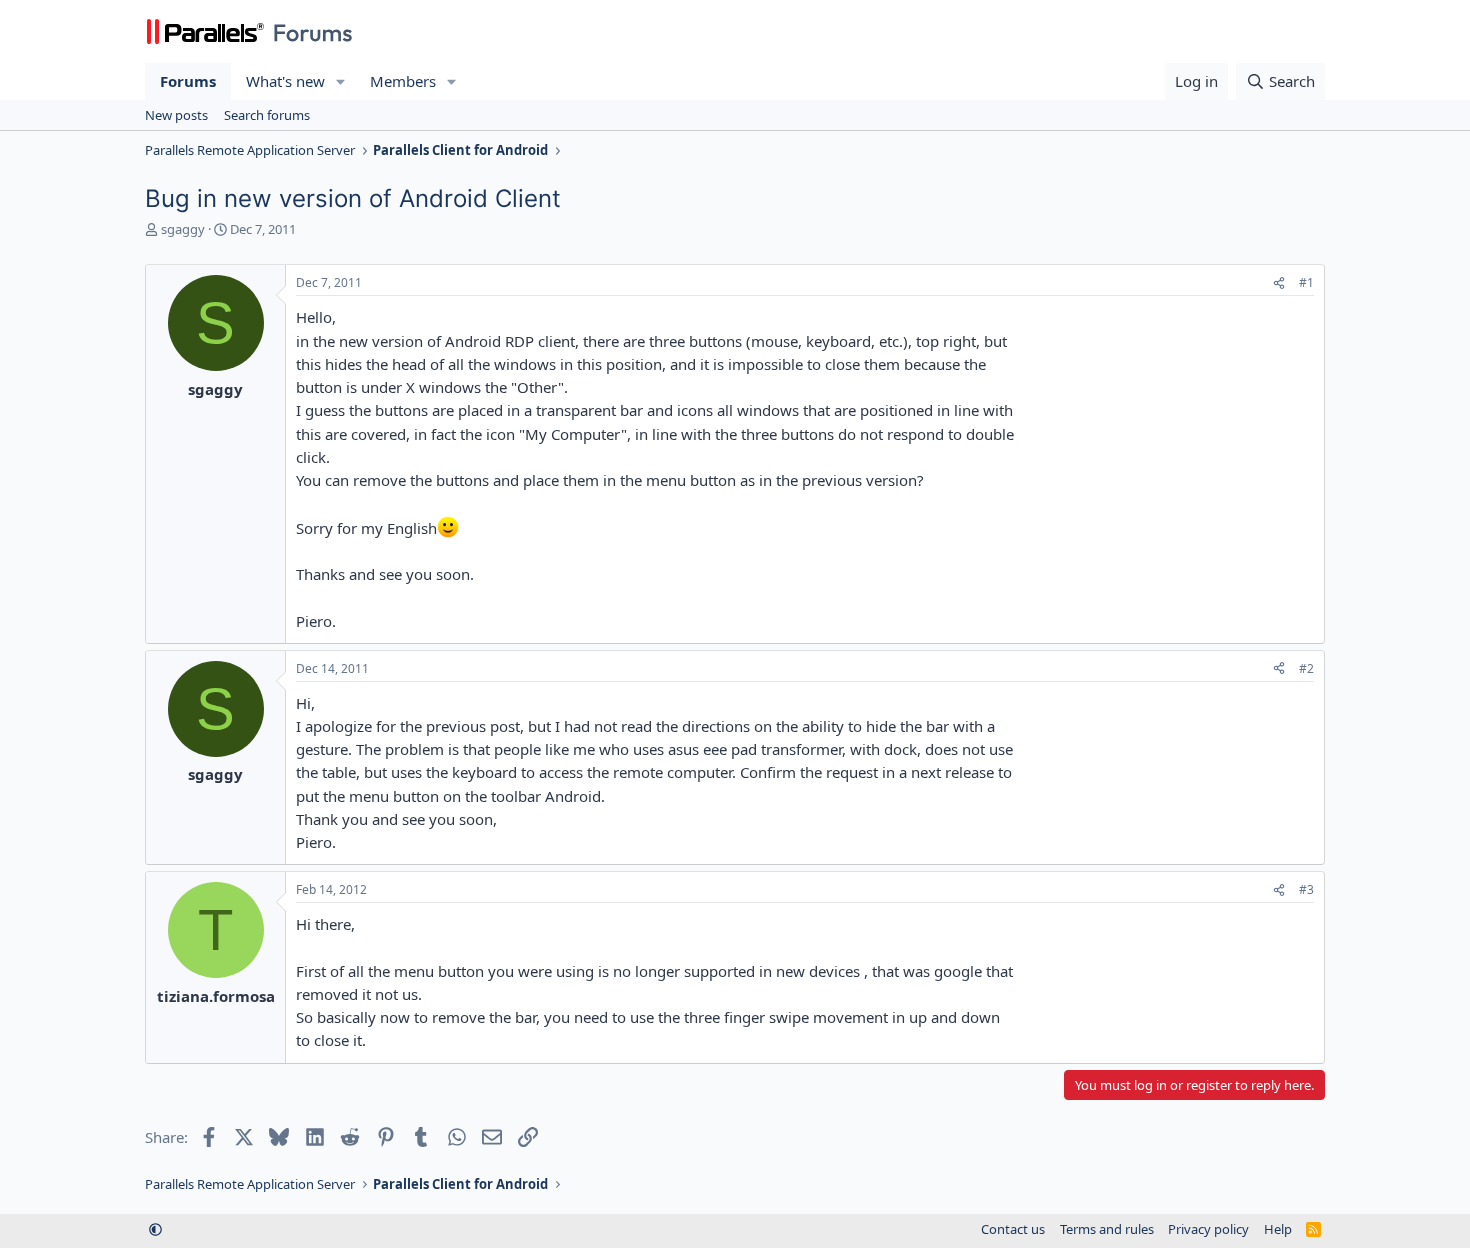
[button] (341, 81)
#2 (1306, 668)
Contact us (1013, 1229)
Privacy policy (1208, 1229)
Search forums (267, 115)
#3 (1306, 889)
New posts (176, 115)
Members (403, 81)
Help (1278, 1229)
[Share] (1279, 283)
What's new (285, 81)
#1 (1306, 282)
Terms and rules (1107, 1229)
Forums (188, 81)
